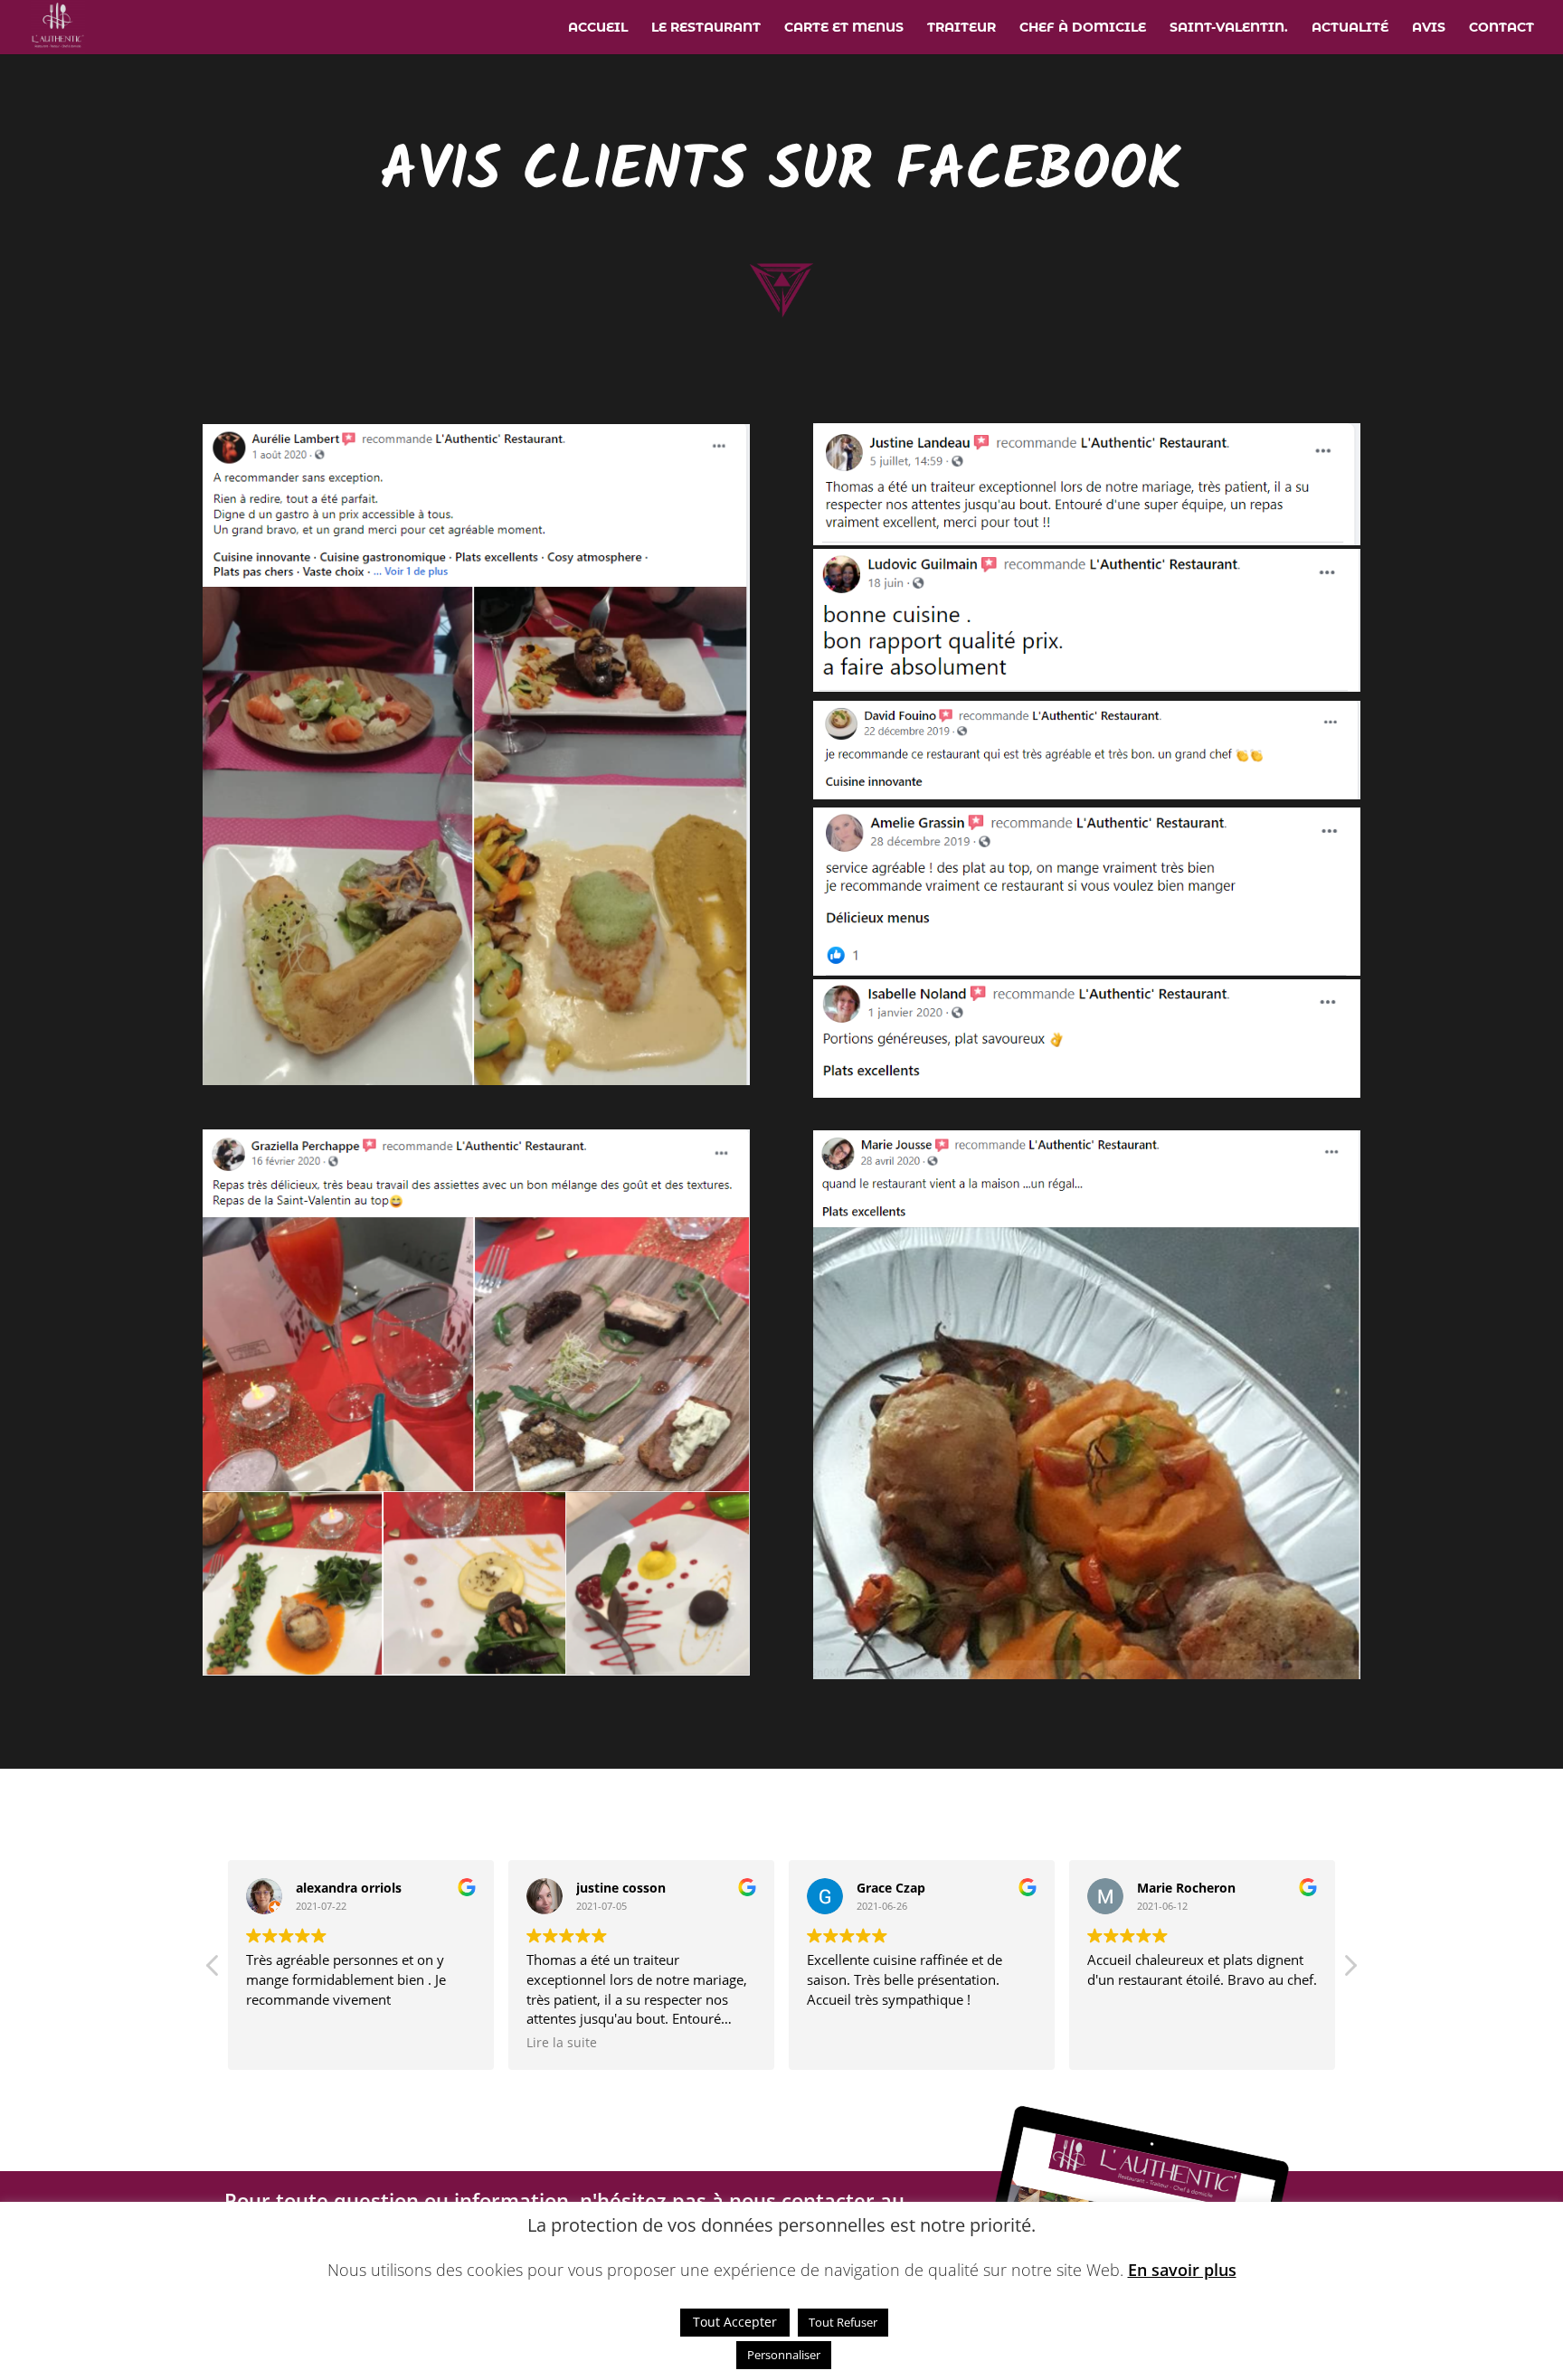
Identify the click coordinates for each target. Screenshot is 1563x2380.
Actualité (1350, 28)
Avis (1429, 28)
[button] (1350, 1970)
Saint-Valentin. (1229, 28)
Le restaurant (706, 28)
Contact (1501, 28)
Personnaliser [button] (784, 2355)
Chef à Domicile (1083, 28)
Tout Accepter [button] (735, 2322)
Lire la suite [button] (562, 2043)
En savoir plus (1182, 2270)
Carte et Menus (844, 28)
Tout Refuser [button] (843, 2322)
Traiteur (961, 28)
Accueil (598, 28)
